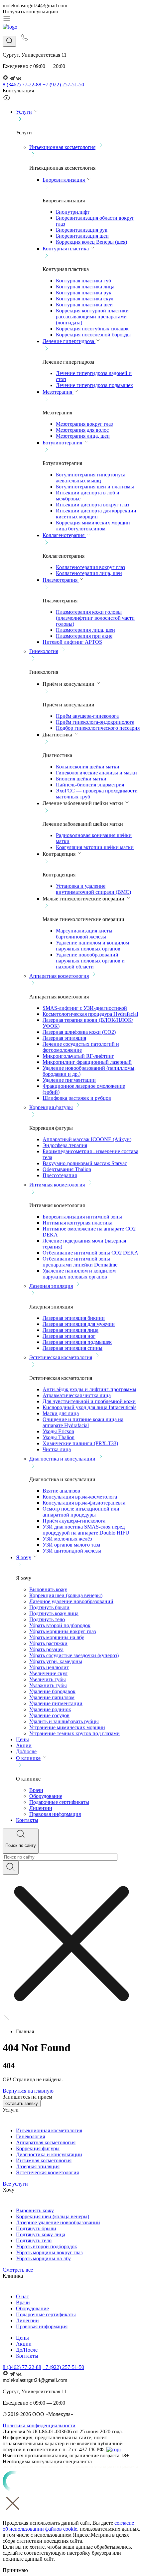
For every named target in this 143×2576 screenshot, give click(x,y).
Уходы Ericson (58, 1431)
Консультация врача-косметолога (80, 1497)
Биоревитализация (64, 180)
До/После (27, 2350)
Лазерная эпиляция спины (72, 1348)
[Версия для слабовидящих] (7, 100)
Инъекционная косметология (62, 147)
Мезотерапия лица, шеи (83, 436)
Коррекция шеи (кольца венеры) (66, 1595)
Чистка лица (57, 1449)
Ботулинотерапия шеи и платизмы (95, 487)
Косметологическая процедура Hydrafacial (90, 1014)
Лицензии (41, 1808)
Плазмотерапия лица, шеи (85, 630)
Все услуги (15, 2184)
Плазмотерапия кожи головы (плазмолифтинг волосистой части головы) (95, 618)
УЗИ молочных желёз (67, 1539)
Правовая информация (55, 1814)
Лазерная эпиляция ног (69, 1336)
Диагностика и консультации (62, 1459)
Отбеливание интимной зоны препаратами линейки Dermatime (80, 1262)
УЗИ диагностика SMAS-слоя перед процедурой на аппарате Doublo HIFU (86, 1530)
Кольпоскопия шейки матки (88, 767)
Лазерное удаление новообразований (71, 1601)
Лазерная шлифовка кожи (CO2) (79, 1032)
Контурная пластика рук (84, 293)
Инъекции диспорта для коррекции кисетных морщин (96, 514)
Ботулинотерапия (63, 443)
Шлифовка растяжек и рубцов (77, 1098)
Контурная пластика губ (83, 281)
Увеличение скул (48, 1673)
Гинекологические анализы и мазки (96, 773)
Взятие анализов (61, 1491)
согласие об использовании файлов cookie (68, 2526)
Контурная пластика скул (85, 299)
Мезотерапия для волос (82, 430)
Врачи (36, 1790)
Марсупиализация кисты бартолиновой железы (84, 934)
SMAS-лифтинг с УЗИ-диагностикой (85, 1008)
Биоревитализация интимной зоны (82, 1217)
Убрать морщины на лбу (57, 1637)
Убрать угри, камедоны (56, 1661)
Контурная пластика (66, 249)
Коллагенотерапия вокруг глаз (90, 567)
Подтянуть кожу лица (54, 1613)
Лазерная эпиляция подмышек (77, 1342)
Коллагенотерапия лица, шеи (89, 573)
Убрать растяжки (48, 1643)
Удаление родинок (50, 1709)
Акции (24, 1745)
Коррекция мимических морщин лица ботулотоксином (93, 526)
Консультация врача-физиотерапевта (84, 1503)
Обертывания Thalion (67, 1169)
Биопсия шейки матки (81, 779)
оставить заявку (22, 2103)
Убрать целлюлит (49, 1667)
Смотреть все (18, 2270)
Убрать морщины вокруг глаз (63, 1631)
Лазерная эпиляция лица (71, 1330)
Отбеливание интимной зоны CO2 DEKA (90, 1253)
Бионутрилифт (73, 212)
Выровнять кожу (48, 1589)
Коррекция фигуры (51, 1107)
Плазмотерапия (61, 580)
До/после (26, 1751)
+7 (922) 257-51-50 (63, 85)
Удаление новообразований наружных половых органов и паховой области (90, 961)
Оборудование (46, 1796)
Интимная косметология (57, 1185)
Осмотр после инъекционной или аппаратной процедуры (81, 1512)
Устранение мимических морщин (67, 1727)
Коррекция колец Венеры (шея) (91, 242)
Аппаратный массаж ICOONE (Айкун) (87, 1139)
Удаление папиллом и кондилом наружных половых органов (92, 946)
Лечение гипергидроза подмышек (94, 385)
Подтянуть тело (47, 1619)
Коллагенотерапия (64, 535)
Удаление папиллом (52, 1697)
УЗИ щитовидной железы (72, 1551)
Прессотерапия (60, 1175)
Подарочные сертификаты (59, 1802)
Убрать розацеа (46, 1649)
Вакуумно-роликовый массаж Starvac (85, 1163)
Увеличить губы (48, 1679)
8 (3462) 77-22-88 (22, 85)
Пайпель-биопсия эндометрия (90, 785)
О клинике (28, 1758)
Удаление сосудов (49, 1715)
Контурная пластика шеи (84, 305)
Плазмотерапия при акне (84, 636)
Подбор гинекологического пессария (98, 728)
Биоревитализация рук (82, 230)
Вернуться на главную (28, 2091)
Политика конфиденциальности (39, 2425)
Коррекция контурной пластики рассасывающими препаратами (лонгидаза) (92, 317)
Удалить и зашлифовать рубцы (64, 1721)
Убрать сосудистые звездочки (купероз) (74, 1655)
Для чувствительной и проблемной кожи (89, 1401)
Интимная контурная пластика (77, 1223)
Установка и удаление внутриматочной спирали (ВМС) (93, 889)
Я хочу (24, 1557)
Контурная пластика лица (85, 287)
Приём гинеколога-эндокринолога (95, 722)
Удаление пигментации (69, 1080)
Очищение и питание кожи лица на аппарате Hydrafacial (83, 1422)
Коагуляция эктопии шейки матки (95, 847)
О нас (22, 2296)
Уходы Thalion (59, 1437)
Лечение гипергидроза (69, 341)
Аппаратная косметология (59, 976)
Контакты (27, 1820)
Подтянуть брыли (49, 1607)
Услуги (24, 112)
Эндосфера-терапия (65, 1145)
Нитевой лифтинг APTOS (72, 642)
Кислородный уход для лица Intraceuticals (89, 1407)
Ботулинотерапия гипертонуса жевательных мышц (91, 478)
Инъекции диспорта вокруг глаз (92, 505)
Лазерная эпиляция (64, 1038)
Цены (22, 1739)
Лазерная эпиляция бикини (74, 1318)
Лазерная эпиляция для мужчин (79, 1324)
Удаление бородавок (52, 1691)
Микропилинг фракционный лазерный (87, 1062)
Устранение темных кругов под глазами (74, 1733)
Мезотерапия (58, 392)
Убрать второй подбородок (60, 1625)
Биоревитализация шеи (82, 236)
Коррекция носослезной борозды (93, 335)
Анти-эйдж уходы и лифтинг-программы (89, 1389)
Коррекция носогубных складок (92, 329)
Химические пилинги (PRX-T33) (80, 1443)
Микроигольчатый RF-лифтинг (78, 1056)
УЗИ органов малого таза (71, 1545)
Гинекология (44, 651)
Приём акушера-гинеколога (87, 716)
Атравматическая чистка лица (77, 1395)
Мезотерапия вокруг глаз (84, 424)
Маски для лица (61, 1413)
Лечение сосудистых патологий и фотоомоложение (81, 1047)
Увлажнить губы (48, 1685)
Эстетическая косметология (61, 1357)
